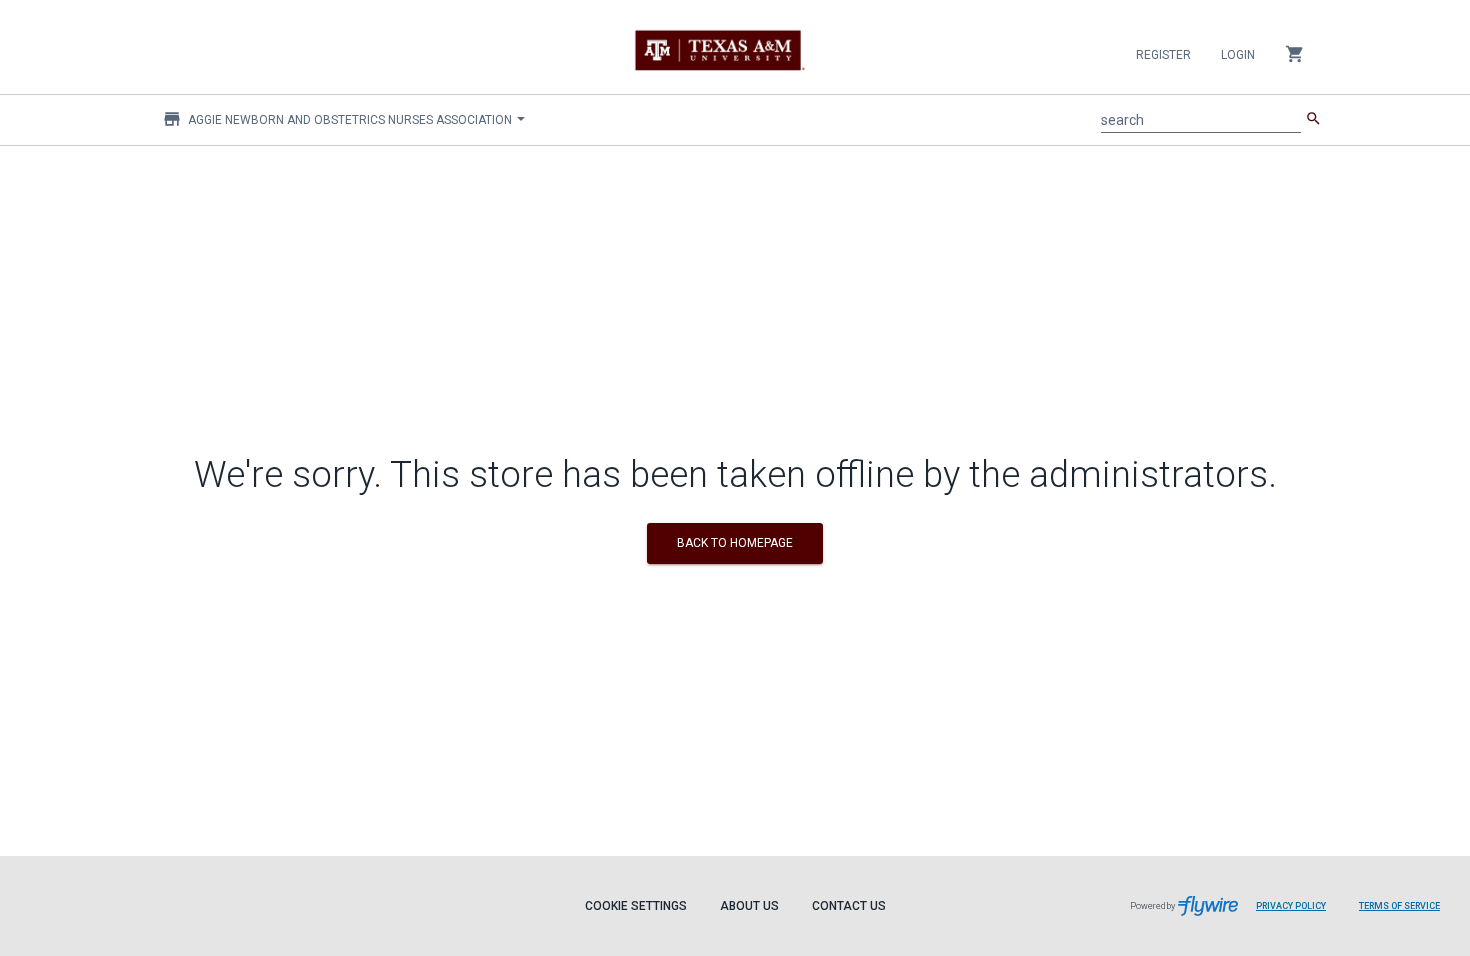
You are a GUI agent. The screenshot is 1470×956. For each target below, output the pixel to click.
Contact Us (849, 906)
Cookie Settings (636, 906)
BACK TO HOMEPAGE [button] (735, 543)
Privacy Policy (1291, 906)
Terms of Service (1399, 906)
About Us (749, 906)
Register (1163, 55)
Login (1238, 55)
